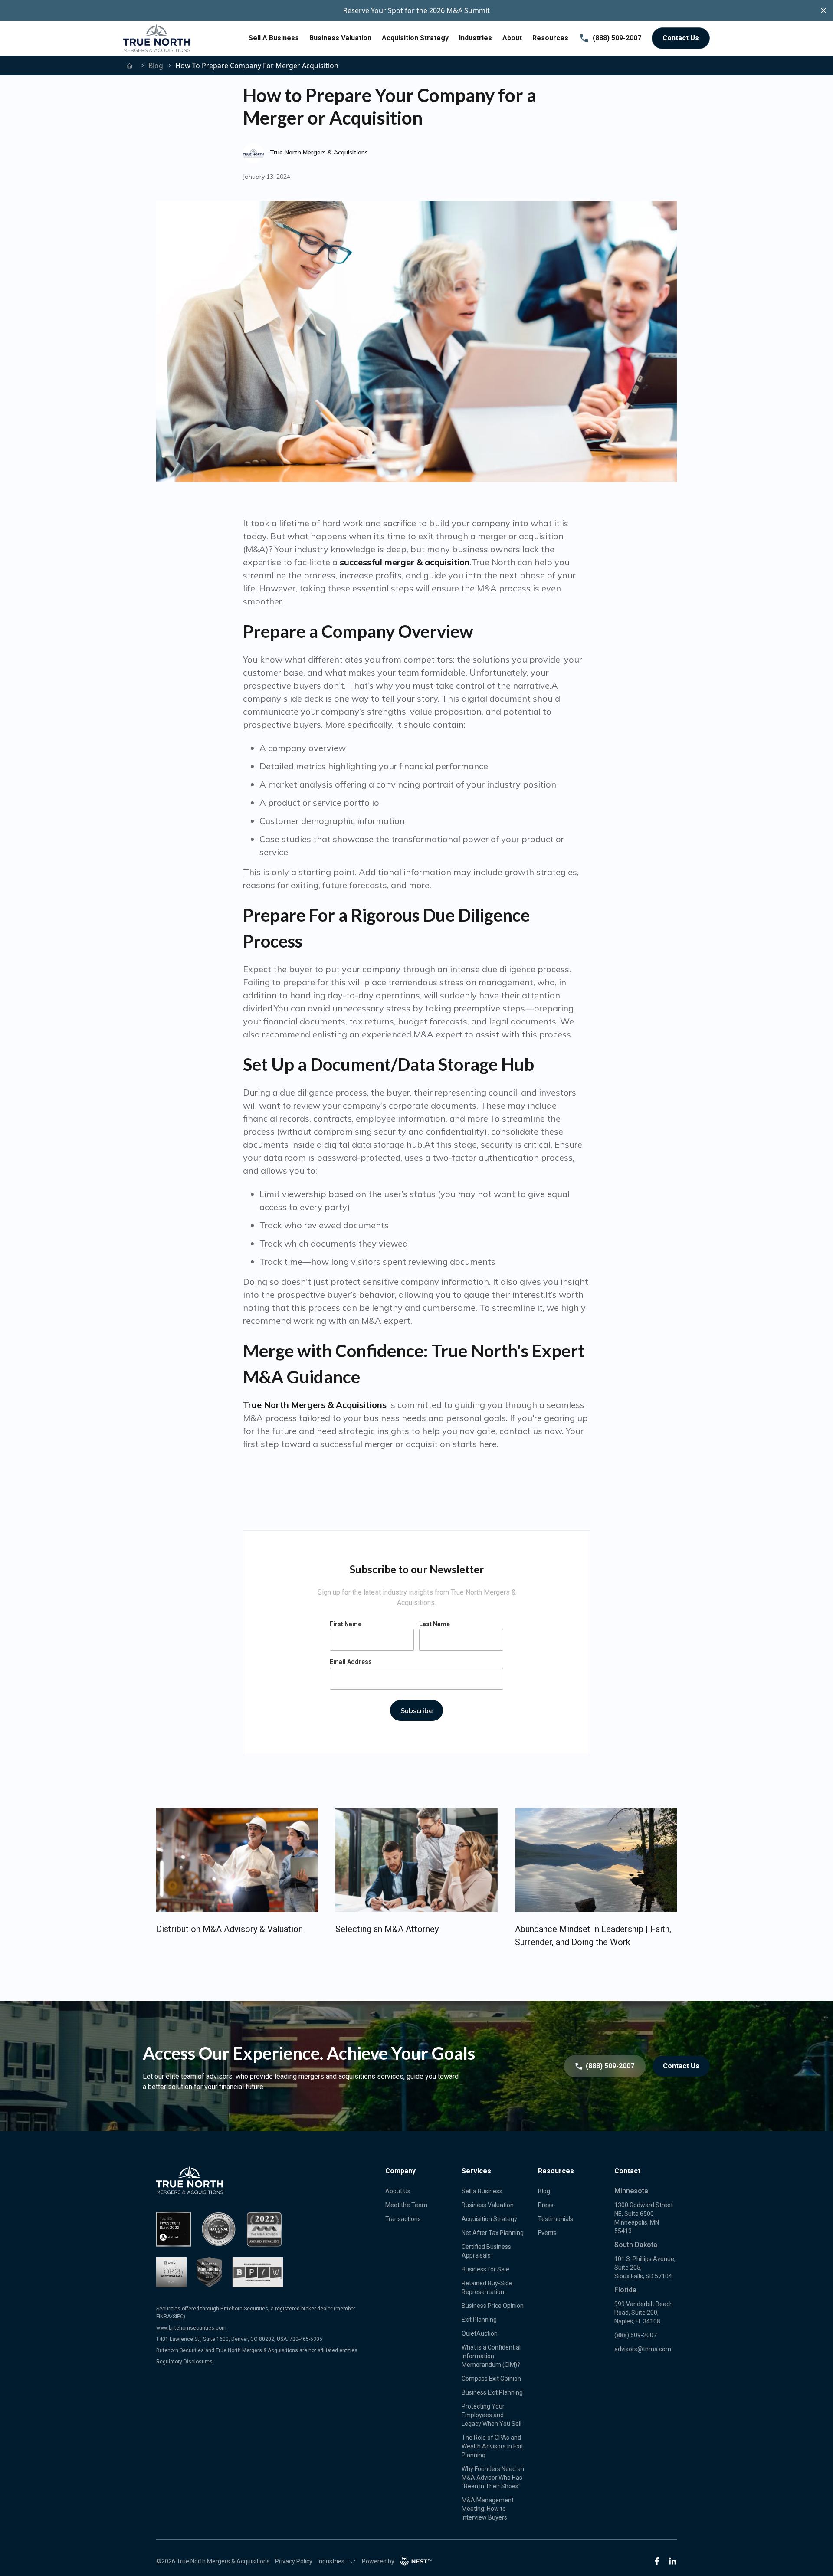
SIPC (178, 2317)
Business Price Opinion (493, 2306)
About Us (398, 2191)
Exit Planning (479, 2320)
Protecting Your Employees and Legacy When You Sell (492, 2415)
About (512, 38)
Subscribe (416, 1710)
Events (547, 2233)
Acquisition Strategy (415, 38)
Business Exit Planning (492, 2392)
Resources (550, 38)
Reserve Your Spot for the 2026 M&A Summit (416, 10)
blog (156, 66)
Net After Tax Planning (493, 2233)
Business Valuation (340, 38)
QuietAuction (480, 2333)
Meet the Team (406, 2205)
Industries (476, 38)
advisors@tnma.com (643, 2349)
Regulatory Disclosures (184, 2362)
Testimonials (556, 2219)
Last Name (435, 1624)
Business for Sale (485, 2269)
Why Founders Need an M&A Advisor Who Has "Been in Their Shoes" (493, 2478)
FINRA (163, 2317)
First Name (346, 1624)
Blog (544, 2191)
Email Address (351, 1662)
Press (546, 2205)
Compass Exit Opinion (491, 2379)
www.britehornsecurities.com (191, 2328)
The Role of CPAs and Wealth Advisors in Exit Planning (492, 2446)
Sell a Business (482, 2191)
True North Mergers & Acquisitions (315, 1405)
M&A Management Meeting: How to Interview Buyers (488, 2509)
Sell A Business (274, 38)
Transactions (403, 2219)
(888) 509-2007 (617, 38)
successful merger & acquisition (405, 562)
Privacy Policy (294, 2561)
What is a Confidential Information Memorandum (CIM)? (491, 2356)
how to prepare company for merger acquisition (257, 66)
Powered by (378, 2561)
